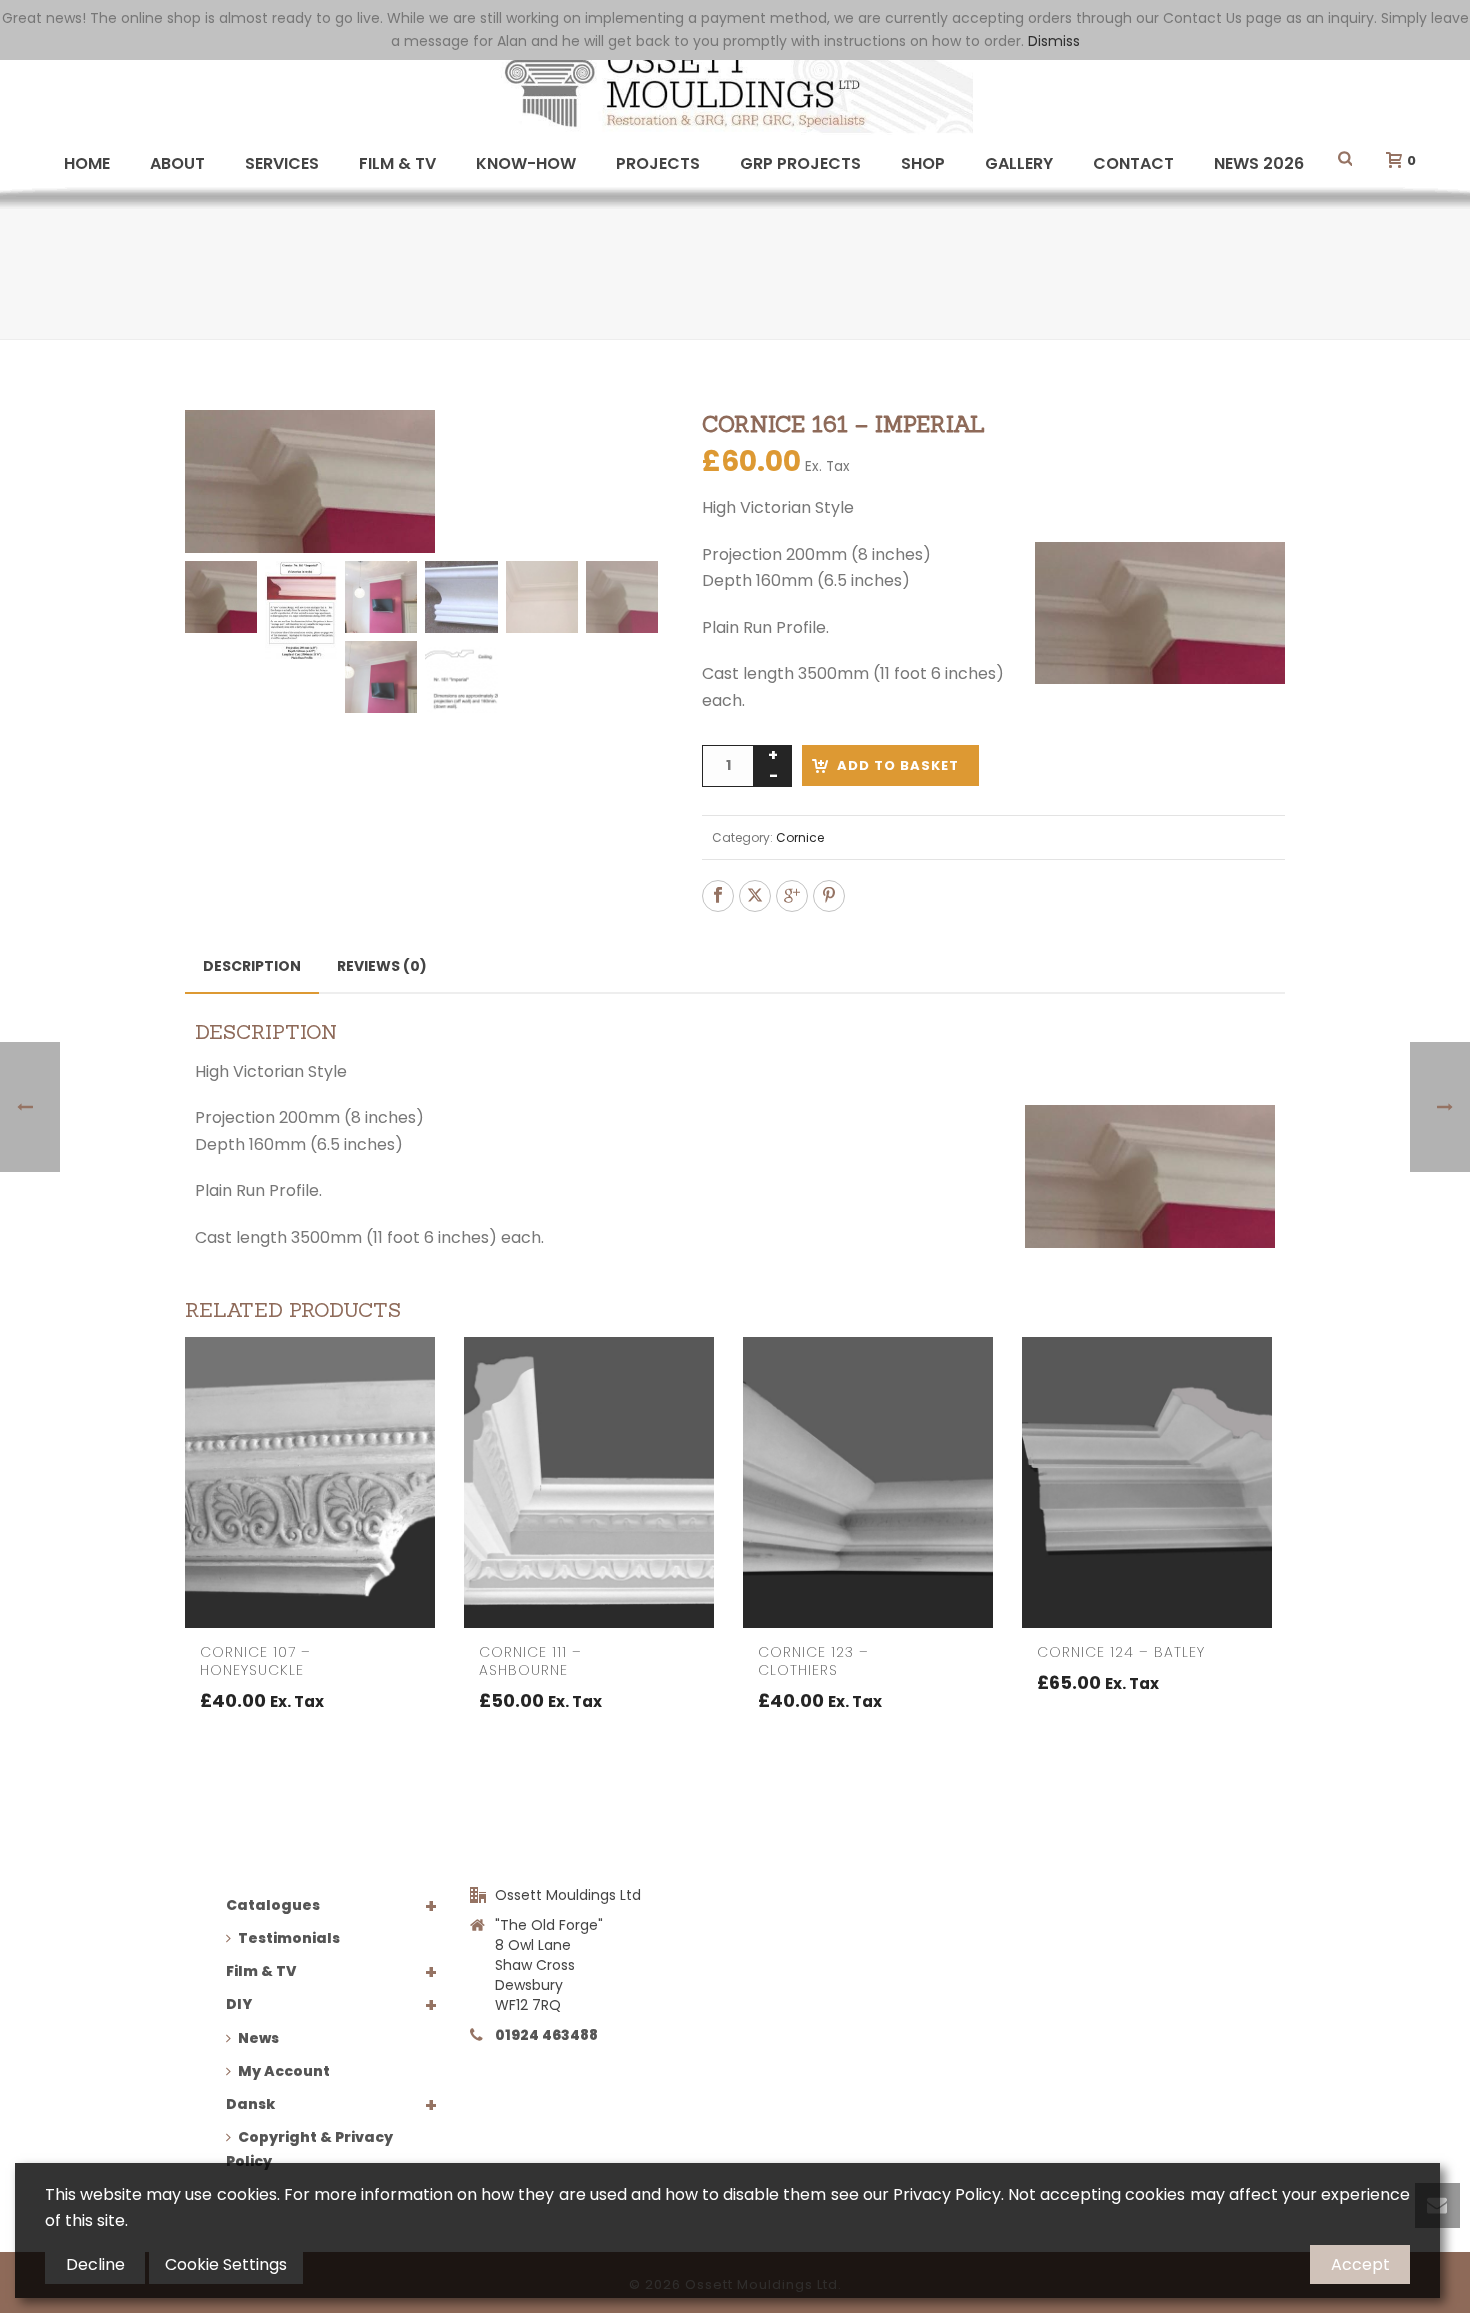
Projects (658, 163)
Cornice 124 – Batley (1121, 1652)
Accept (1360, 2264)
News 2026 (1259, 163)
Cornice (800, 837)
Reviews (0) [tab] (382, 966)
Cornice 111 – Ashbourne (530, 1661)
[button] (619, 449)
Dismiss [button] (1054, 41)
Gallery (1019, 163)
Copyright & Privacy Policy (309, 2148)
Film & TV (397, 163)
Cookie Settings (226, 2264)
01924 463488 (546, 2035)
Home (87, 163)
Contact (1133, 163)
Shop (923, 163)
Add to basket (898, 765)
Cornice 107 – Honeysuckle (255, 1661)
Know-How (526, 163)
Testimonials (289, 1938)
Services (282, 163)
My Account (284, 2071)
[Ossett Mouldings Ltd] (735, 85)
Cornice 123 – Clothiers (813, 1661)
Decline (95, 2264)
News (258, 2038)
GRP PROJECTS (800, 163)
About (177, 163)
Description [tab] (252, 966)
